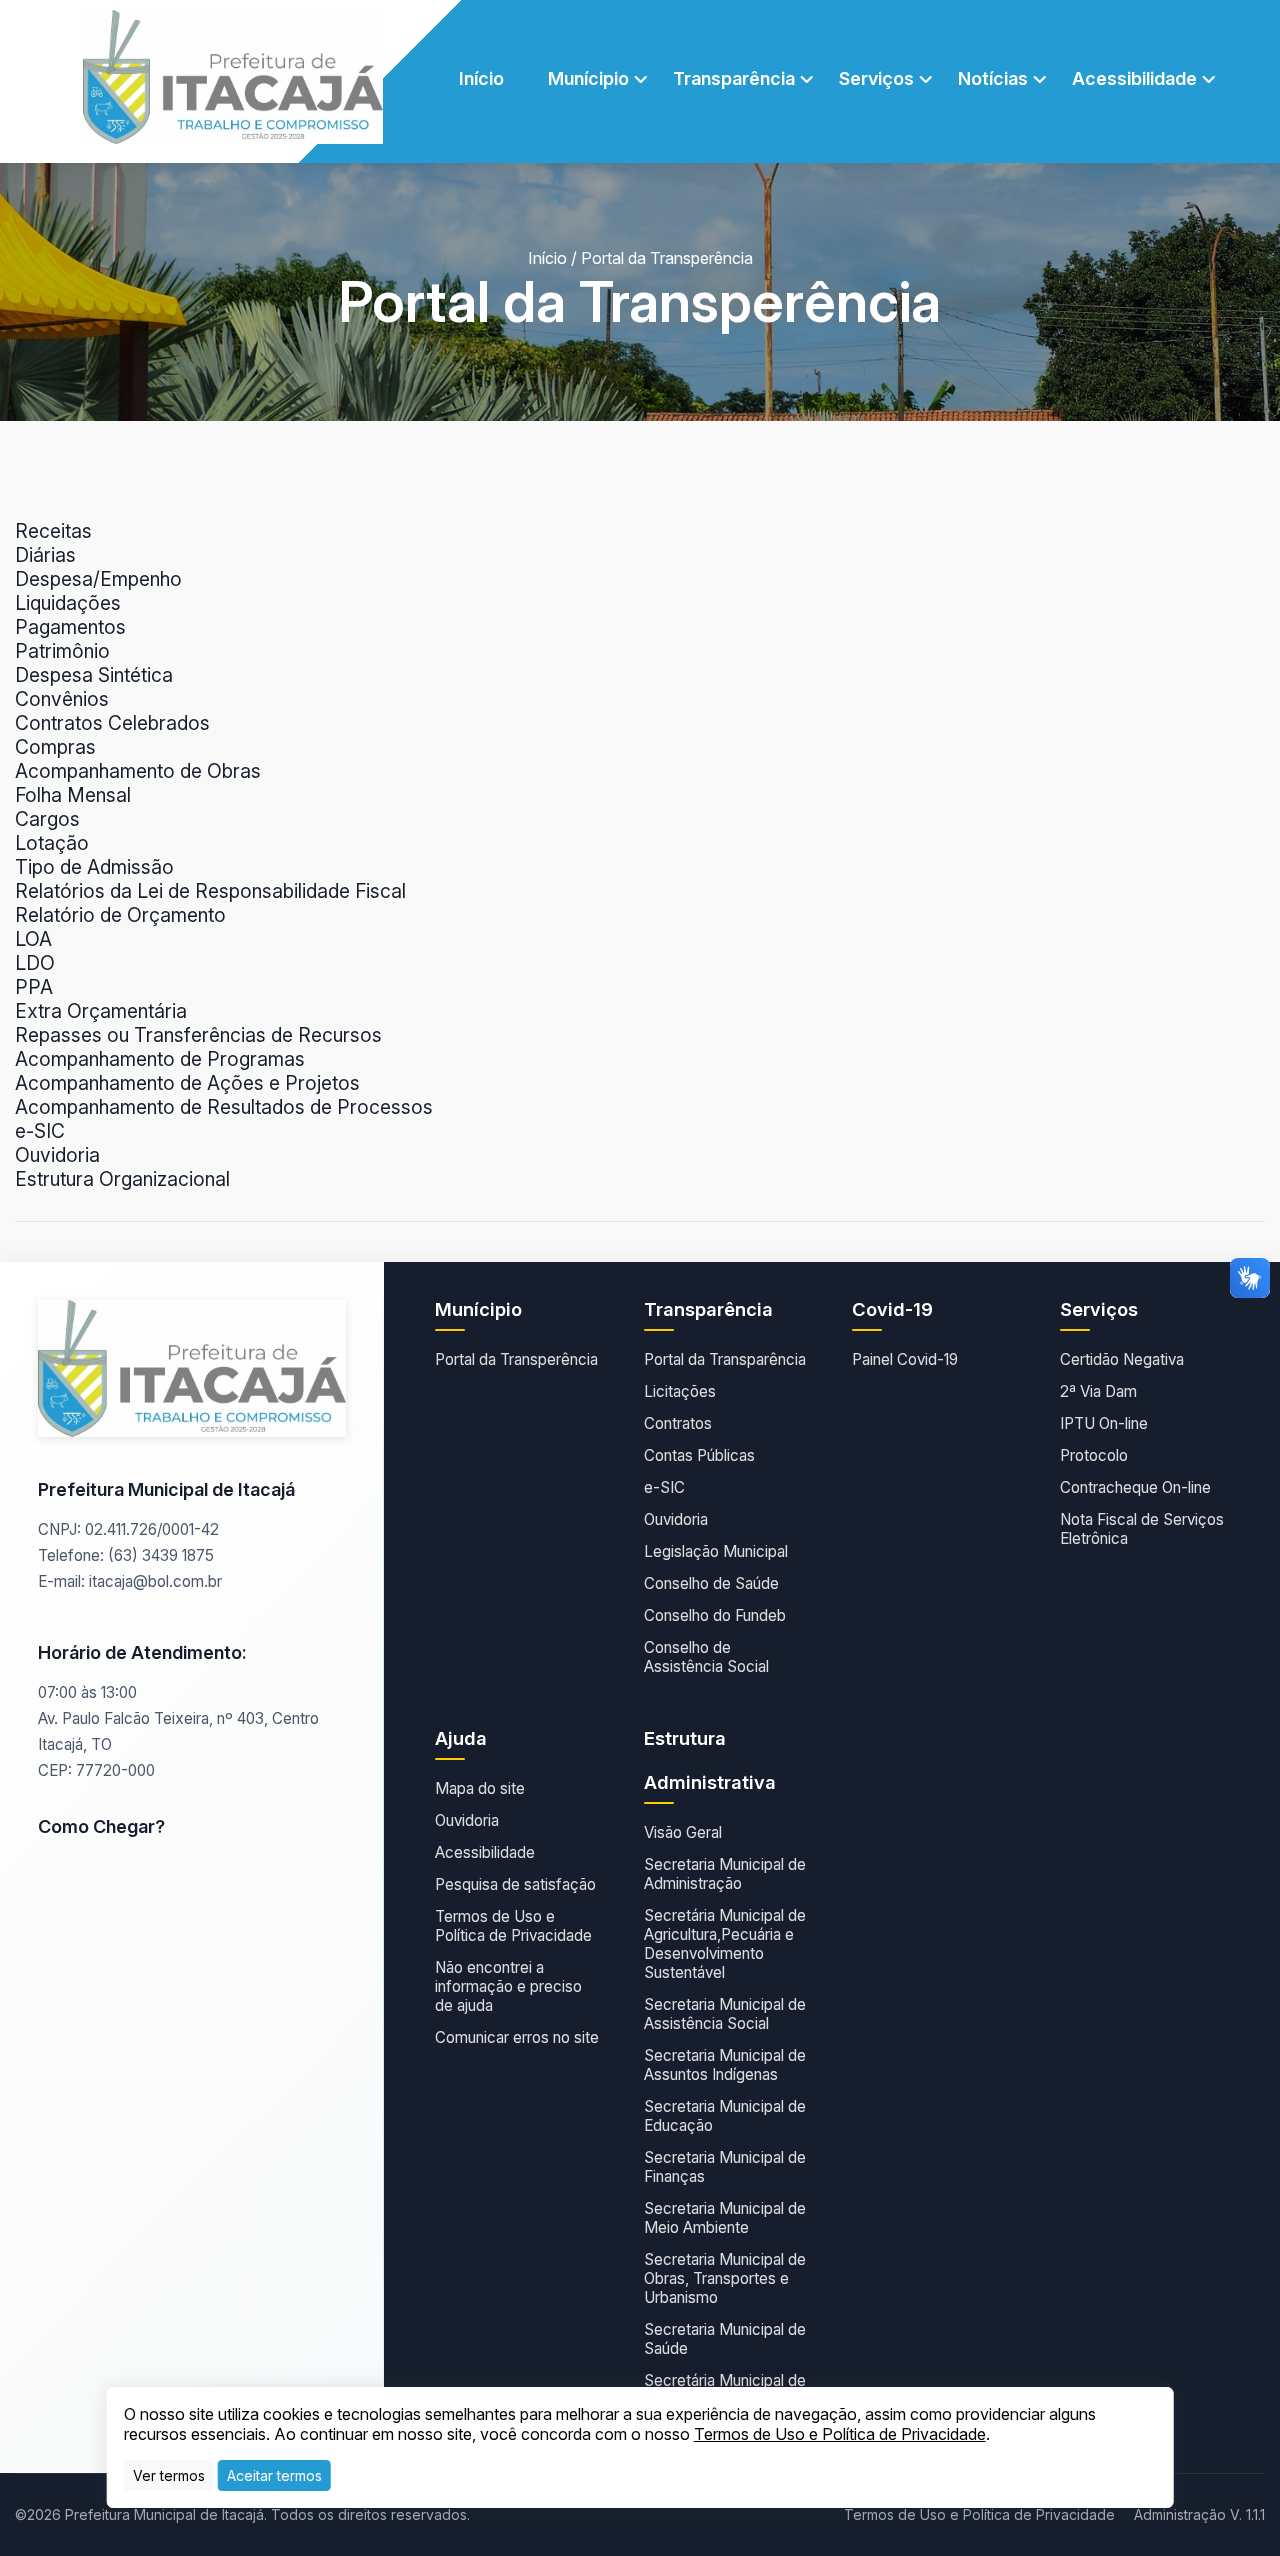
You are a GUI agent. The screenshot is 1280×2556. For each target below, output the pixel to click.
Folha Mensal (73, 795)
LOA (33, 939)
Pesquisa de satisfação (515, 1884)
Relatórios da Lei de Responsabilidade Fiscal (210, 891)
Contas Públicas (699, 1455)
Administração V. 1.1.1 (1199, 2514)
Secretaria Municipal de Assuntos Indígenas (725, 2065)
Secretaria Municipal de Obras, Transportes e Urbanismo (725, 2278)
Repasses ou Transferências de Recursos (198, 1035)
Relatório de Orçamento (120, 915)
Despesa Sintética (94, 675)
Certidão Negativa (1122, 1359)
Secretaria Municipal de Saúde (725, 2339)
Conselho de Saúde (711, 1583)
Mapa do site (480, 1788)
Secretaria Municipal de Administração (725, 1874)
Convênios (62, 699)
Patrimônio (62, 651)
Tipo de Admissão (94, 867)
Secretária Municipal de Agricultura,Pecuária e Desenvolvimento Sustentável (725, 1944)
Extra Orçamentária (101, 1011)
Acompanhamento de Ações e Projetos (187, 1083)
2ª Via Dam (1098, 1391)
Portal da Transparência (725, 1359)
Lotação (52, 843)
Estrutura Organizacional (122, 1179)
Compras (55, 747)
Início (481, 78)
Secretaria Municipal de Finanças (725, 2167)
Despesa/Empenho (98, 579)
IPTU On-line (1104, 1423)
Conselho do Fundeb (715, 1615)
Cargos (47, 819)
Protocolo (1094, 1455)
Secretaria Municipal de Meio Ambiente (725, 2218)
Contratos (678, 1423)
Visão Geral (683, 1832)
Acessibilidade (485, 1852)
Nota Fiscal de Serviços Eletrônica (1142, 1529)
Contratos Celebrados (112, 723)
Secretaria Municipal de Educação (725, 2116)
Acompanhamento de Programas (160, 1059)
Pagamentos (70, 627)
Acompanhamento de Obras (138, 771)
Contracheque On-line (1135, 1487)
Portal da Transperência (516, 1359)
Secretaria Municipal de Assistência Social (725, 2014)
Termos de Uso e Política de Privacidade (513, 1926)
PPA (34, 987)
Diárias (45, 555)
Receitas (53, 531)
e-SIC (40, 1131)
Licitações (680, 1391)
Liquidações (68, 603)
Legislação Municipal (716, 1551)
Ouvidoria (57, 1155)
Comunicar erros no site (517, 2037)
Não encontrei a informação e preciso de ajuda (508, 1986)
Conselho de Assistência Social (706, 1657)
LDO (35, 963)
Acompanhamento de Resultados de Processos (224, 1107)
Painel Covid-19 (905, 1359)
